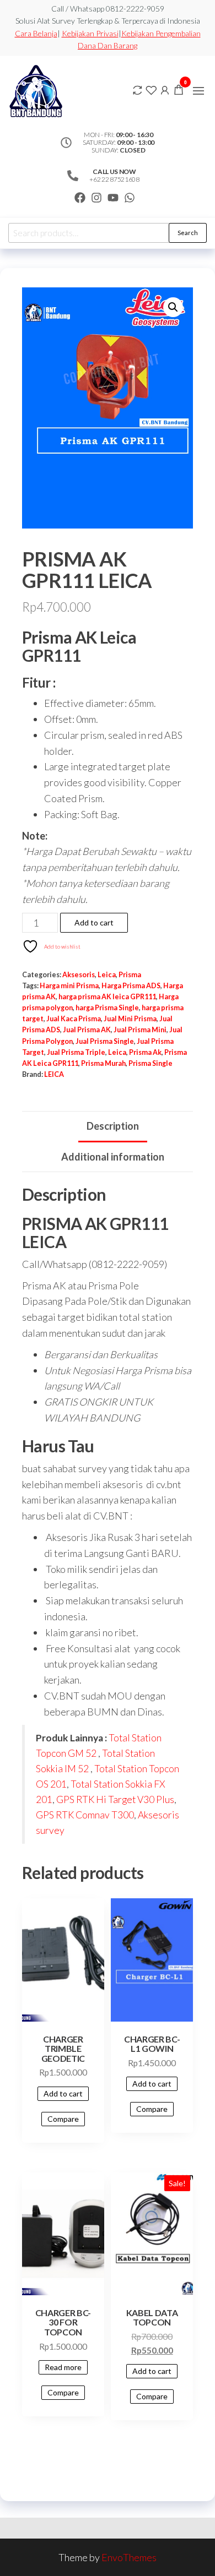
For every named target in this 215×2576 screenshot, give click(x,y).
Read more (63, 2367)
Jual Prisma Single (105, 1041)
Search (188, 233)
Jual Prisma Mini (140, 1030)
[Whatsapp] (130, 198)
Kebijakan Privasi (90, 33)
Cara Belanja (36, 33)
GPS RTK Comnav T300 (85, 1815)
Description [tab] (113, 1126)
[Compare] (137, 89)
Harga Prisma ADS (131, 986)
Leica (107, 975)
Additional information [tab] (113, 1157)
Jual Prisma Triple (76, 1052)
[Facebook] (80, 198)
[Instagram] (96, 198)
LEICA (54, 1074)
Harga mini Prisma (69, 986)
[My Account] (165, 89)
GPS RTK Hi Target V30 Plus (115, 1799)
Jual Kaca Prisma (74, 1019)
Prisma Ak (145, 1052)
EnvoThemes (129, 2557)
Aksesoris (79, 975)
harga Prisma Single (107, 1008)
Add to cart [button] (63, 2093)
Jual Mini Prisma (130, 1019)
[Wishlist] (151, 89)
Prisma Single (150, 1063)
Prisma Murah (103, 1063)
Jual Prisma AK (87, 1030)
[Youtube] (113, 198)
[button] (198, 91)
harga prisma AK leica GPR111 (107, 997)
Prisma (130, 975)
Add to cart (94, 922)
